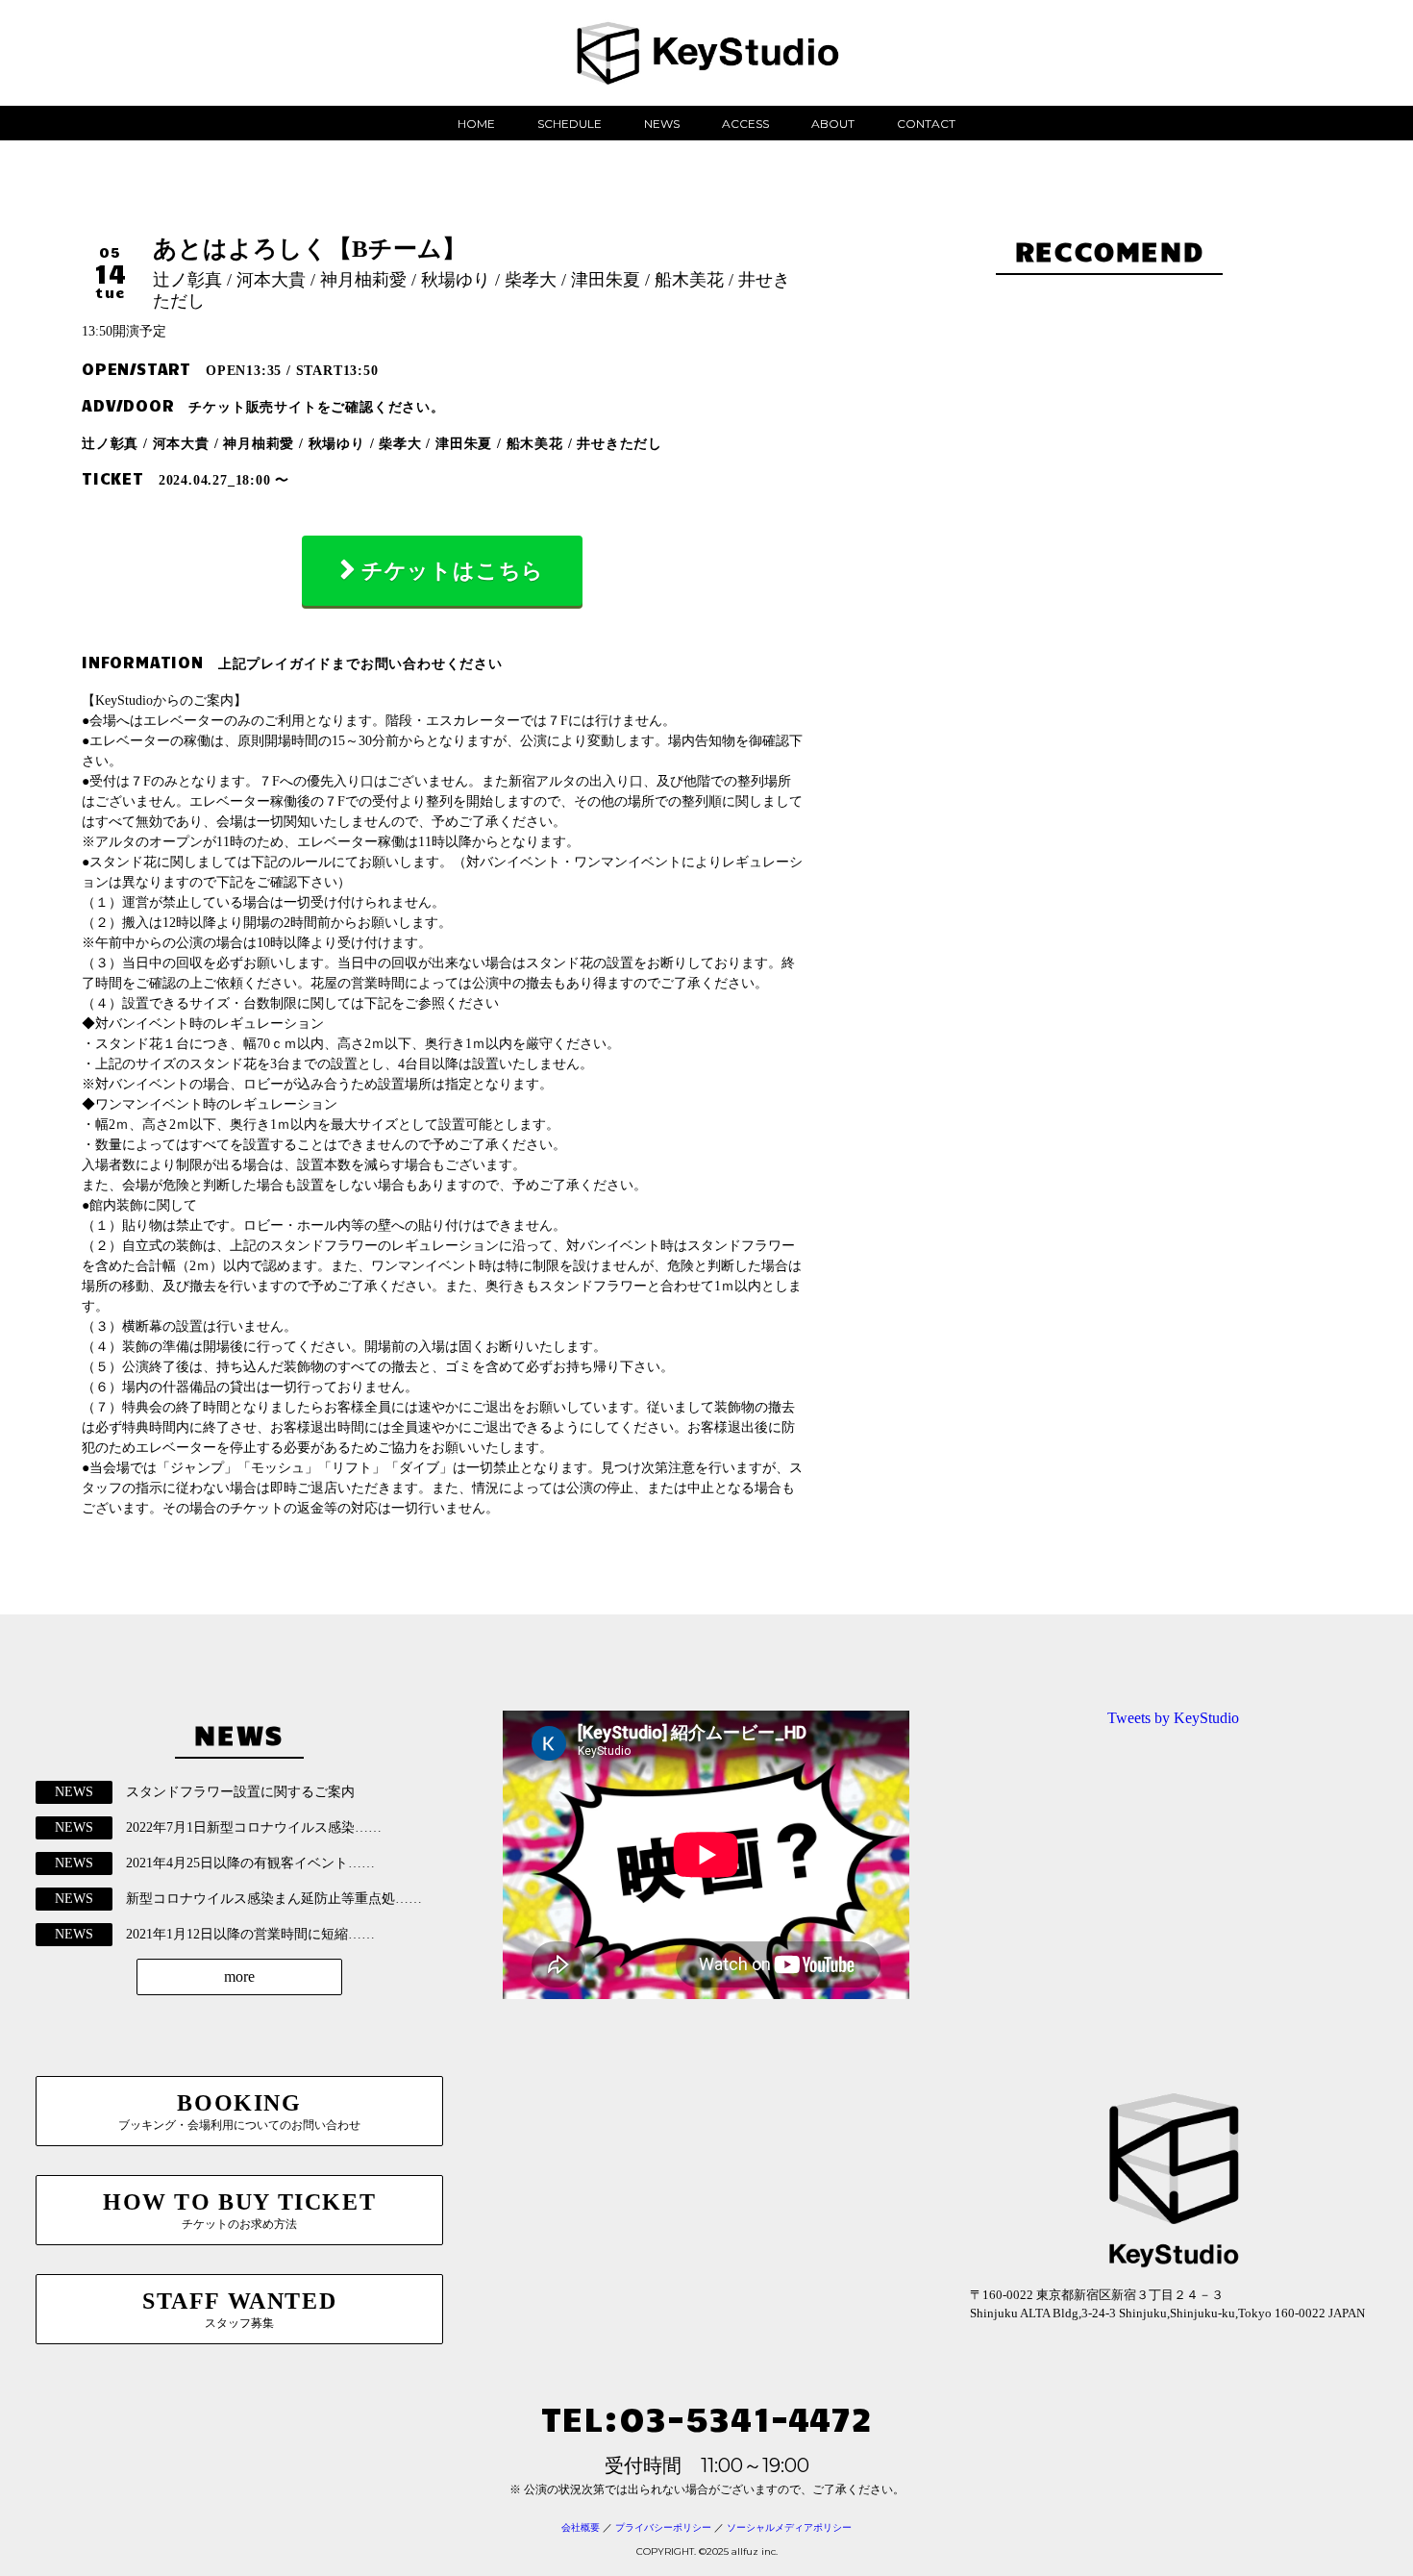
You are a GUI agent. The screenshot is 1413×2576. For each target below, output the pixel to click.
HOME (476, 124)
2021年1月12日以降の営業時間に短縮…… (250, 1934)
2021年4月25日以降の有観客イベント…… (250, 1863)
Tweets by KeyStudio (1173, 1718)
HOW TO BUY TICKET (239, 2210)
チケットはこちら (453, 571)
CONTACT (926, 124)
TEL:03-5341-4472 (706, 2417)
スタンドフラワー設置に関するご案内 (240, 1792)
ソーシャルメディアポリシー (789, 2527)
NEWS (662, 124)
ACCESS (745, 124)
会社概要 (581, 2527)
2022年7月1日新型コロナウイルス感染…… (254, 1827)
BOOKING (239, 2111)
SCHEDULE (570, 124)
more (239, 1976)
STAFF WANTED (239, 2309)
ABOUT (833, 124)
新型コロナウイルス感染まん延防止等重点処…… (274, 1899)
